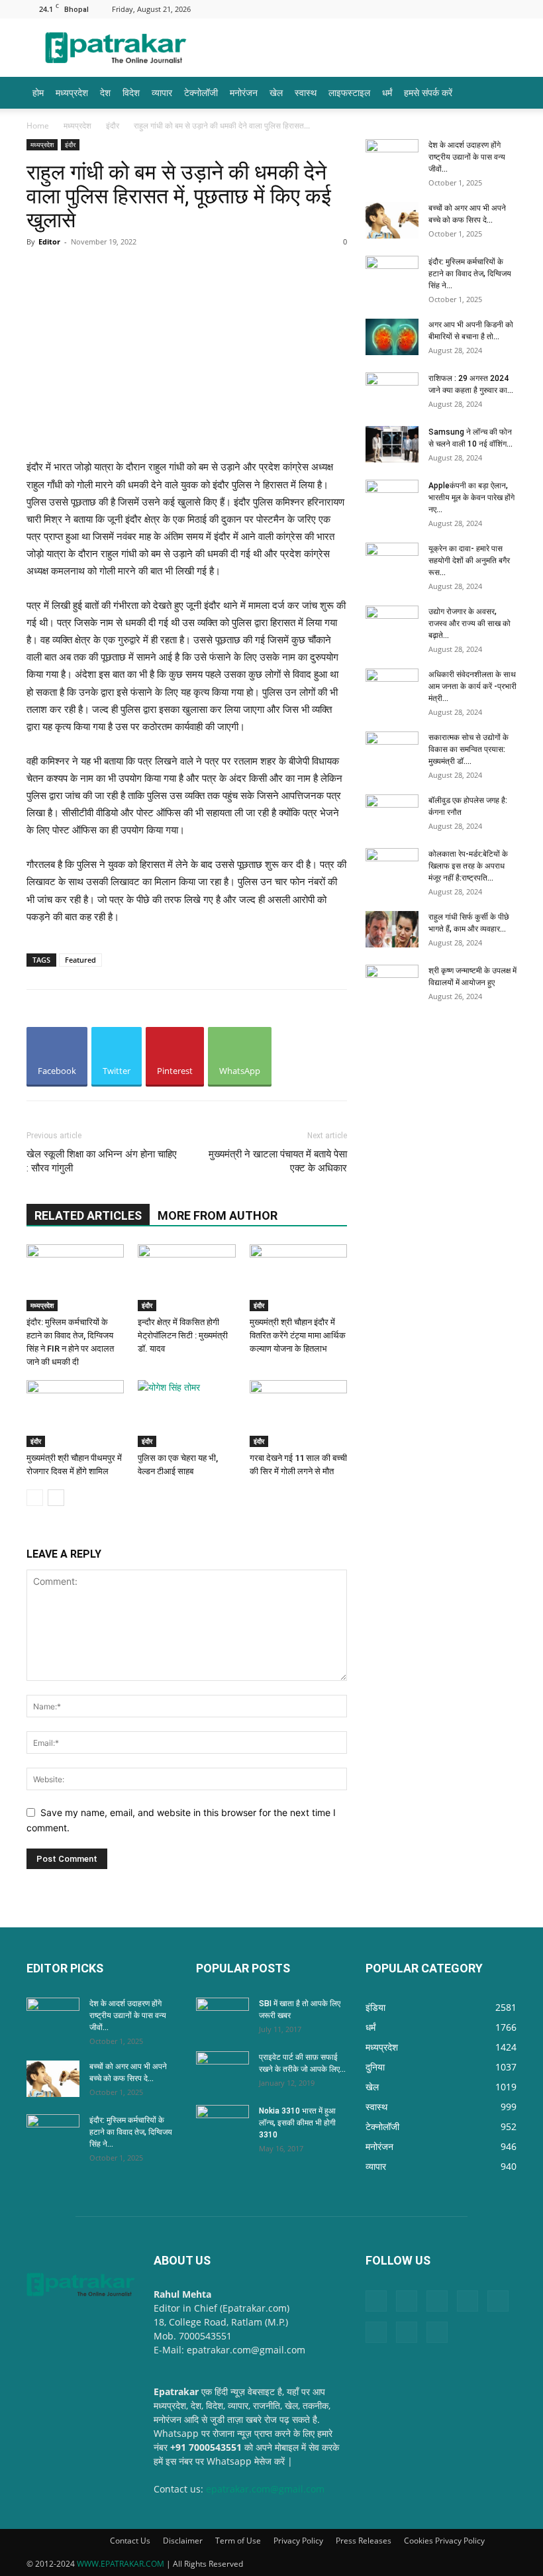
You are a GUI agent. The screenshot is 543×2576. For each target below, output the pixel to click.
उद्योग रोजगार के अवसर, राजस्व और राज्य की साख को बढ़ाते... (469, 623)
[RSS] (441, 9)
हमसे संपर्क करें (428, 92)
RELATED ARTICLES (88, 1215)
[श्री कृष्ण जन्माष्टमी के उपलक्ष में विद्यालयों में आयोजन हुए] (392, 983)
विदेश (131, 92)
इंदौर (113, 126)
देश (105, 92)
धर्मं (387, 92)
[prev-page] (35, 1498)
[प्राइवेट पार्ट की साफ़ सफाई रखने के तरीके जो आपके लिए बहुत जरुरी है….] (222, 2070)
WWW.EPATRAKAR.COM (121, 2564)
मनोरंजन (244, 92)
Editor (49, 241)
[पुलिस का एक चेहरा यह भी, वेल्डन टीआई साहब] (186, 1414)
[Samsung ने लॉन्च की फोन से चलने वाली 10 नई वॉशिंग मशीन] (392, 444)
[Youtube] (507, 9)
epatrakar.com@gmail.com (265, 2489)
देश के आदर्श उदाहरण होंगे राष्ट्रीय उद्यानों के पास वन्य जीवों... (467, 157)
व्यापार (162, 92)
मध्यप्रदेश (72, 92)
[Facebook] (354, 9)
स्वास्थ (306, 92)
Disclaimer (183, 2541)
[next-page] (56, 1498)
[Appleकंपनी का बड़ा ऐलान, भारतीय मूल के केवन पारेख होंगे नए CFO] (392, 498)
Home (38, 126)
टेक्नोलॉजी (201, 92)
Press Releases (364, 2541)
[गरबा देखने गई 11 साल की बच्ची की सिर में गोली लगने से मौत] (298, 1414)
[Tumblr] (463, 9)
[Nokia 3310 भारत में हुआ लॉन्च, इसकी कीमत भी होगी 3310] (222, 2123)
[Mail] (397, 9)
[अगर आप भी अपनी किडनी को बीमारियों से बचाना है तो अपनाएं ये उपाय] (392, 337)
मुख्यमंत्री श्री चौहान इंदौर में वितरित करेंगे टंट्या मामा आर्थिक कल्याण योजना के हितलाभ (298, 1335)
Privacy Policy (298, 2541)
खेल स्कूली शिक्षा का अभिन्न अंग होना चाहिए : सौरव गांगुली (102, 1161)
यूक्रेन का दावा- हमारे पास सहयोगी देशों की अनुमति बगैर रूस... (469, 561)
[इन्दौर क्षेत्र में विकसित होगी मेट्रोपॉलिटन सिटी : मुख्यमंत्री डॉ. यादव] (186, 1278)
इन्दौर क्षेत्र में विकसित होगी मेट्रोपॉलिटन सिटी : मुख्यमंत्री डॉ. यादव (183, 1335)
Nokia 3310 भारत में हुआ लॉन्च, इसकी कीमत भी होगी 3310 (297, 2123)
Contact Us (130, 2541)
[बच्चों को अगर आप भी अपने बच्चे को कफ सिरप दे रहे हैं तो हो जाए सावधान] (392, 220)
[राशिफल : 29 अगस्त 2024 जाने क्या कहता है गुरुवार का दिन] (392, 391)
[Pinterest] (419, 9)
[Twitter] (485, 9)
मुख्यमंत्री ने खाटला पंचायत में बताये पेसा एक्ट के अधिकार (278, 1161)
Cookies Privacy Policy (444, 2541)
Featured (80, 960)
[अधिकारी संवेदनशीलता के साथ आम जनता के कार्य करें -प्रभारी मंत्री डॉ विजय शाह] (392, 687)
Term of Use (238, 2541)
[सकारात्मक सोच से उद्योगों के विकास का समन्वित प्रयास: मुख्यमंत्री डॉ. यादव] (392, 750)
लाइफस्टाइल (349, 92)
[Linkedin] (375, 9)
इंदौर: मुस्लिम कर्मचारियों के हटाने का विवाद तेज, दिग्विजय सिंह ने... (470, 274)
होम (38, 92)
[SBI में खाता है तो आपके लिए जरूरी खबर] (222, 2016)
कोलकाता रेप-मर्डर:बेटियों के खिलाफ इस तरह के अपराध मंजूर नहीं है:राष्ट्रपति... (468, 866)
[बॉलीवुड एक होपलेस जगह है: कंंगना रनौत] (392, 813)
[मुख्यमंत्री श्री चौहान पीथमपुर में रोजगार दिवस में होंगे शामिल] (75, 1414)
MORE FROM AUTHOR (218, 1215)
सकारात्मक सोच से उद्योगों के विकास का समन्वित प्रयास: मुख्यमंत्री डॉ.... (469, 749)
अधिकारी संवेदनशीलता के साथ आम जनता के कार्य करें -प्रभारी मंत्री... (472, 686)
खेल (276, 92)
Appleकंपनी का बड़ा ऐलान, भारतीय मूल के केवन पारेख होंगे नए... (471, 498)
